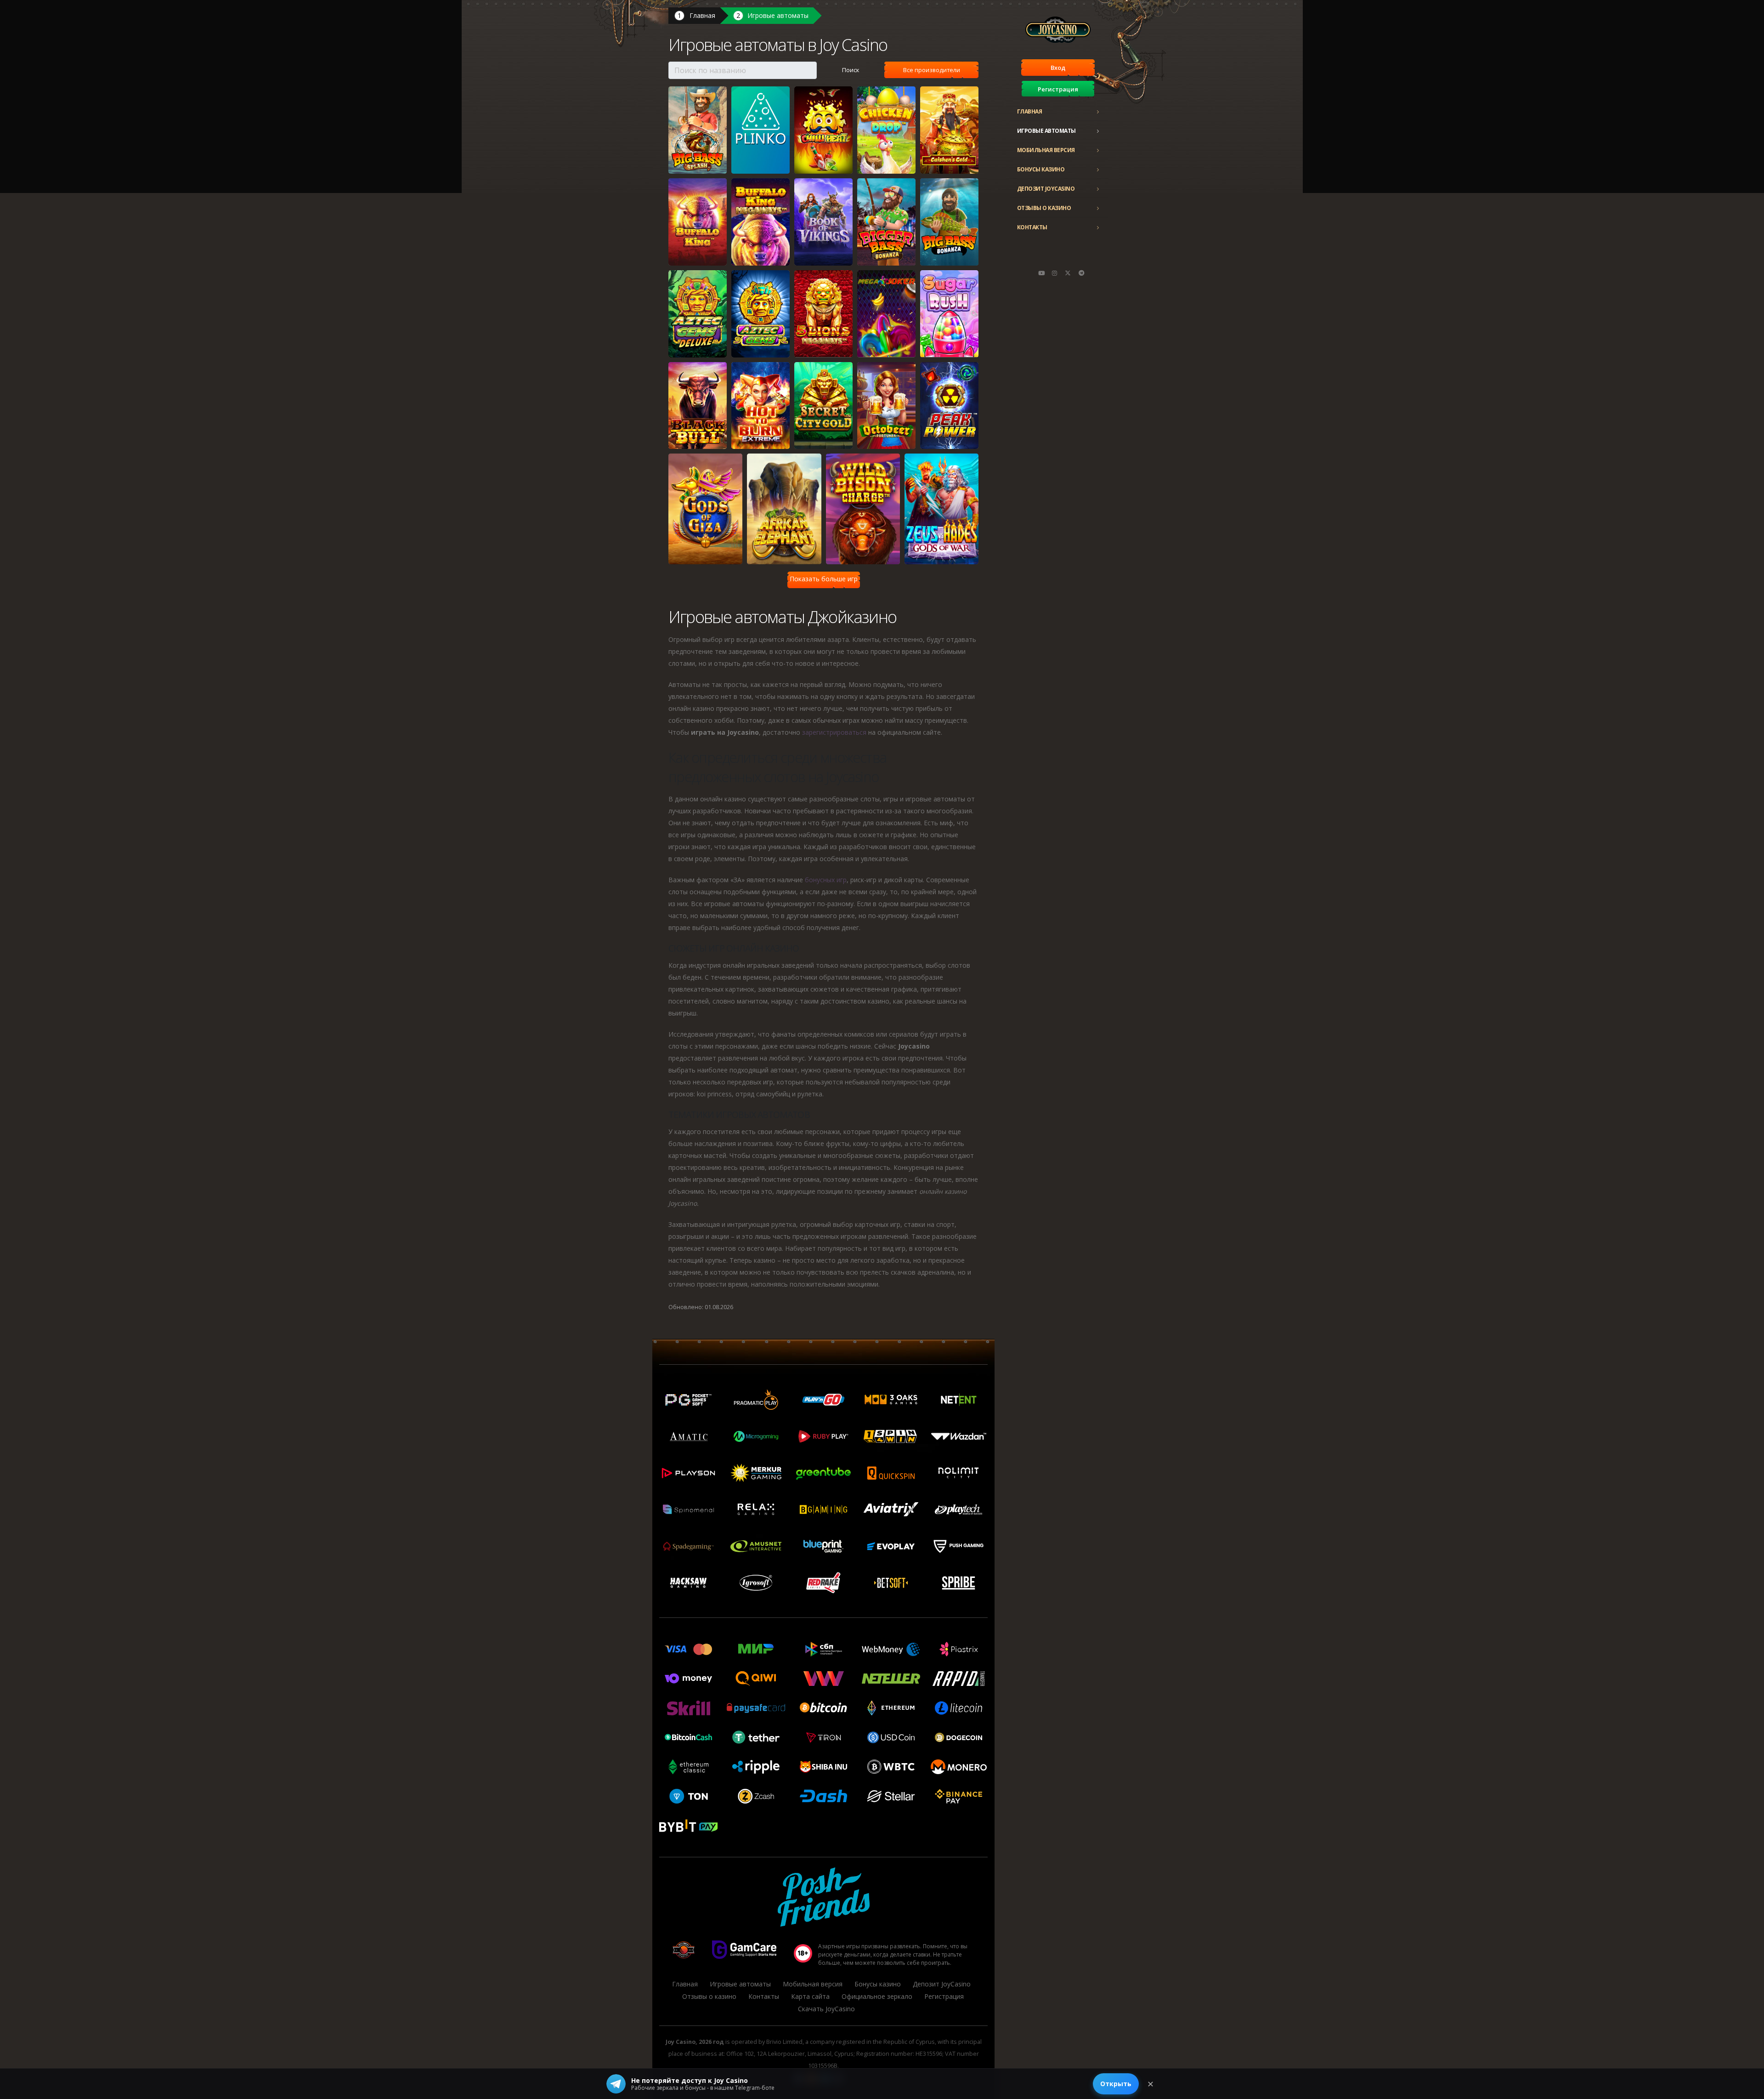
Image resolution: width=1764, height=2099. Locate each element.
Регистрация (1058, 89)
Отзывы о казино (1044, 208)
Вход (1058, 68)
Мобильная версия (1046, 150)
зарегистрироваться (834, 732)
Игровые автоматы (1046, 131)
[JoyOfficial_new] (1068, 273)
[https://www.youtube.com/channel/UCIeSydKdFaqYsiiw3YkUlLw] (1041, 273)
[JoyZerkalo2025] (1081, 273)
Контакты (1032, 227)
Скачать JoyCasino (826, 2009)
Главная (1030, 111)
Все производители (932, 70)
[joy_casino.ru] (1055, 273)
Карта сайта (810, 1996)
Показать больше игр (824, 579)
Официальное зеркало (877, 1996)
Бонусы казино (1041, 169)
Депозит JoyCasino (1046, 189)
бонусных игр (826, 880)
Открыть (1116, 2084)
